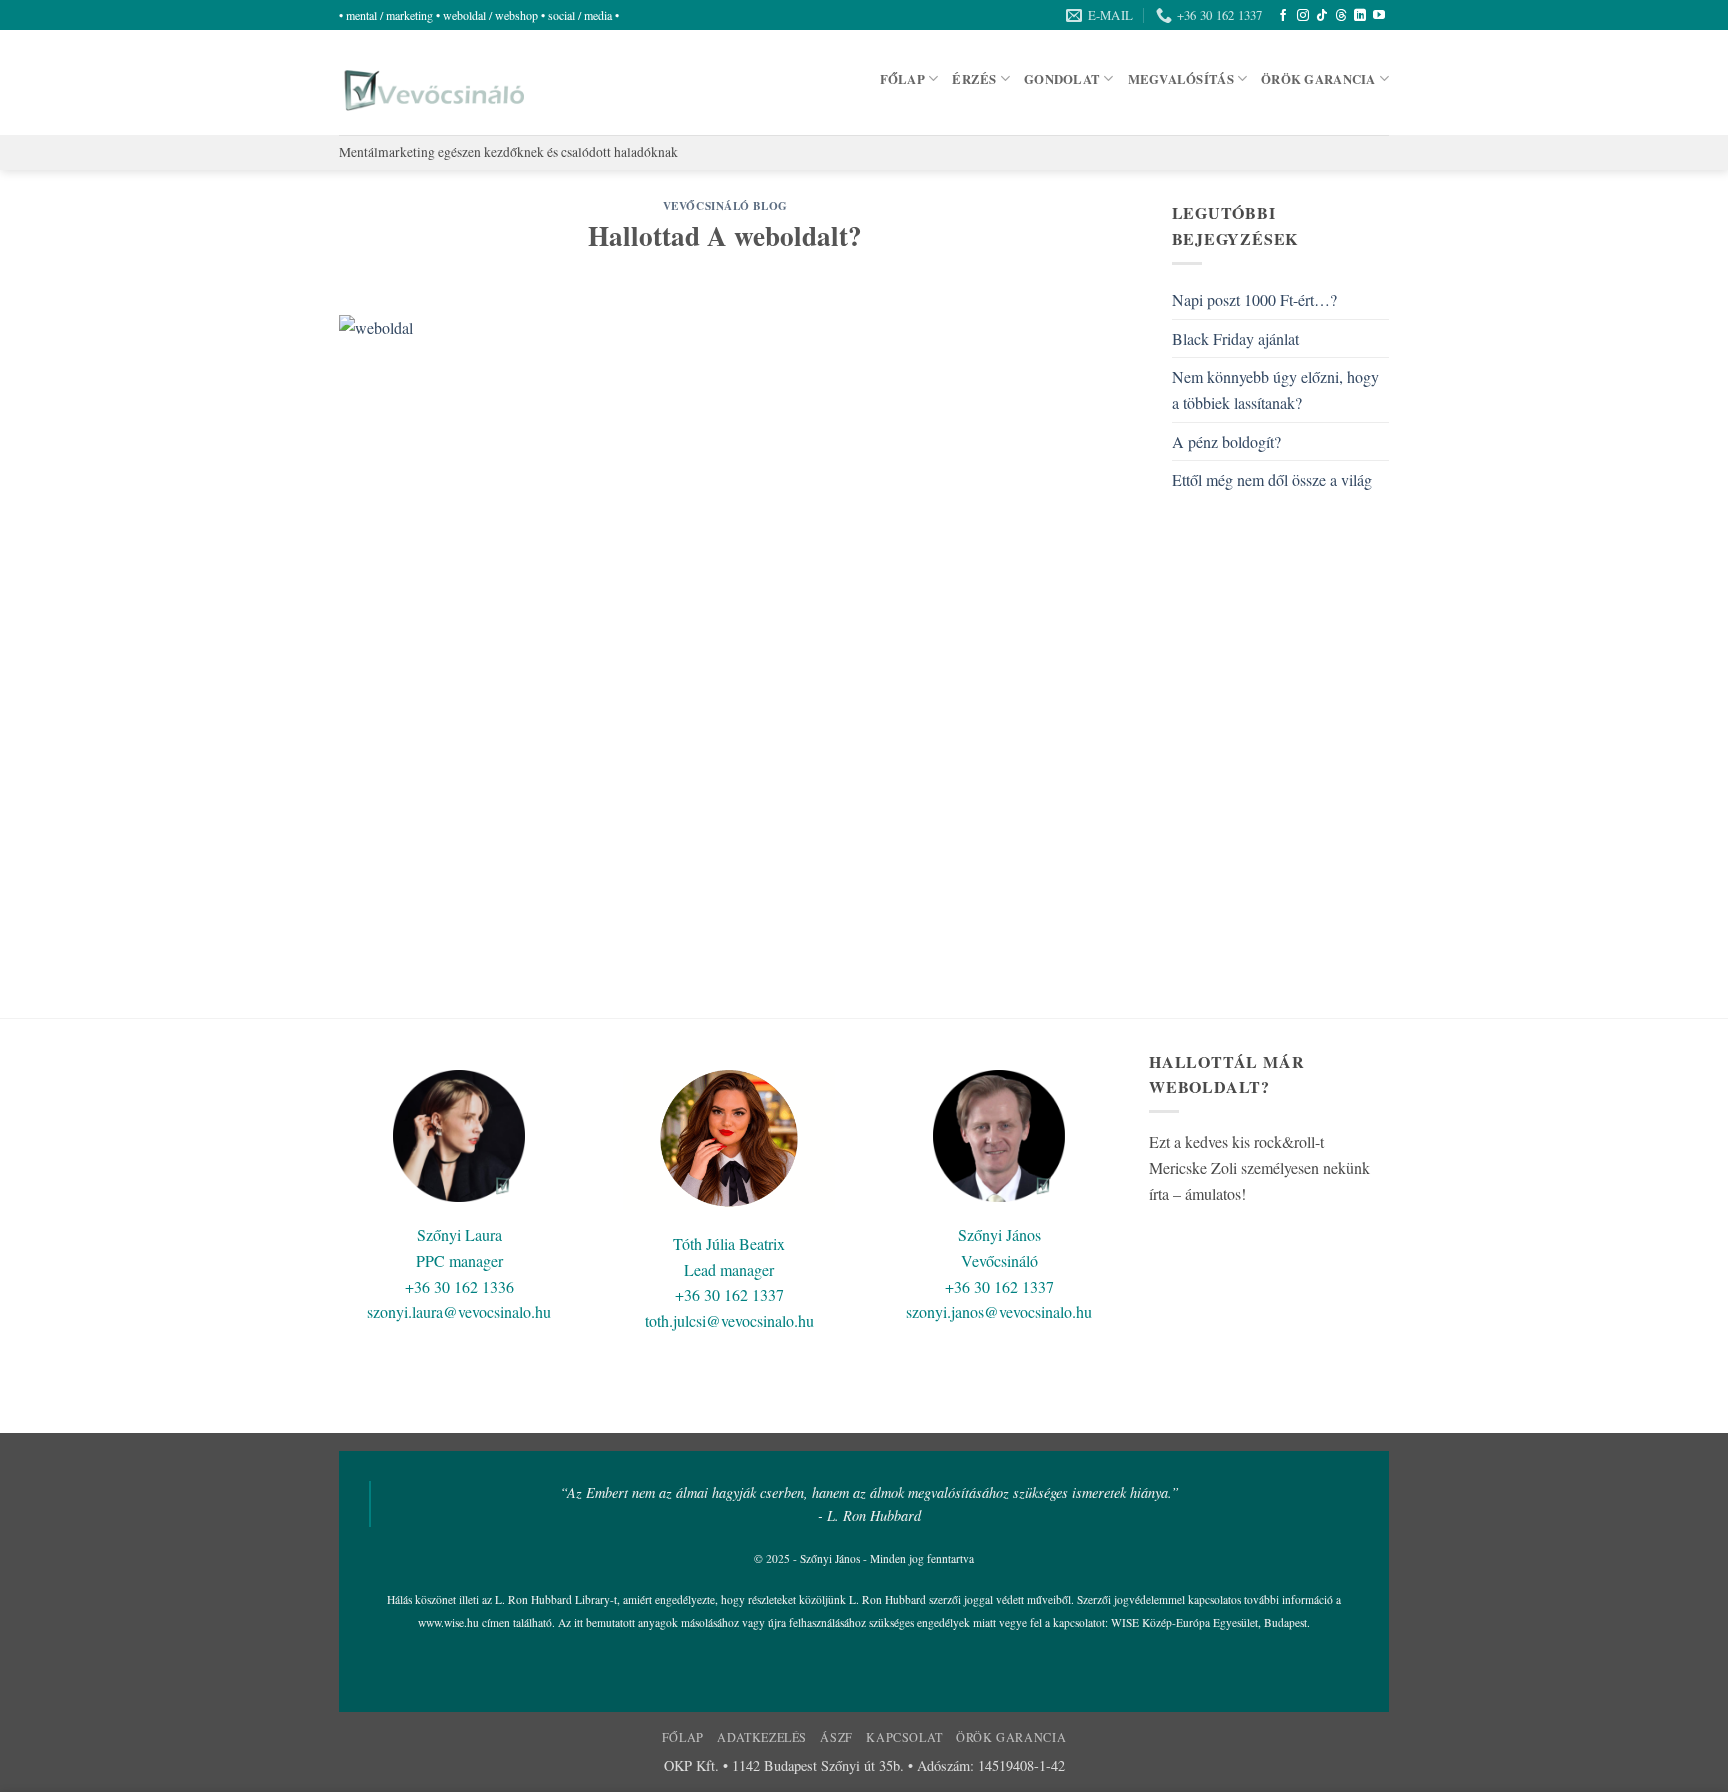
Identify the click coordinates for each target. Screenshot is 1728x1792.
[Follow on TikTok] (1322, 16)
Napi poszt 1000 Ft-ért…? (1254, 299)
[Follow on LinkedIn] (1360, 16)
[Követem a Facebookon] (1283, 16)
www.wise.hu (448, 1622)
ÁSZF (836, 1737)
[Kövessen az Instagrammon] (1303, 16)
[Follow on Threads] (1341, 16)
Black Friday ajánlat (1235, 338)
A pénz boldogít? (1226, 441)
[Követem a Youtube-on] (1379, 16)
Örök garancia (1318, 79)
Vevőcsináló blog (725, 205)
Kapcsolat (904, 1737)
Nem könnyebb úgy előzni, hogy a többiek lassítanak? (1275, 389)
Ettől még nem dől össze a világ (1272, 479)
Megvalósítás (1181, 79)
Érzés (974, 79)
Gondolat (1062, 79)
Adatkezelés (762, 1737)
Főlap (902, 79)
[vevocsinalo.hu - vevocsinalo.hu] (431, 83)
